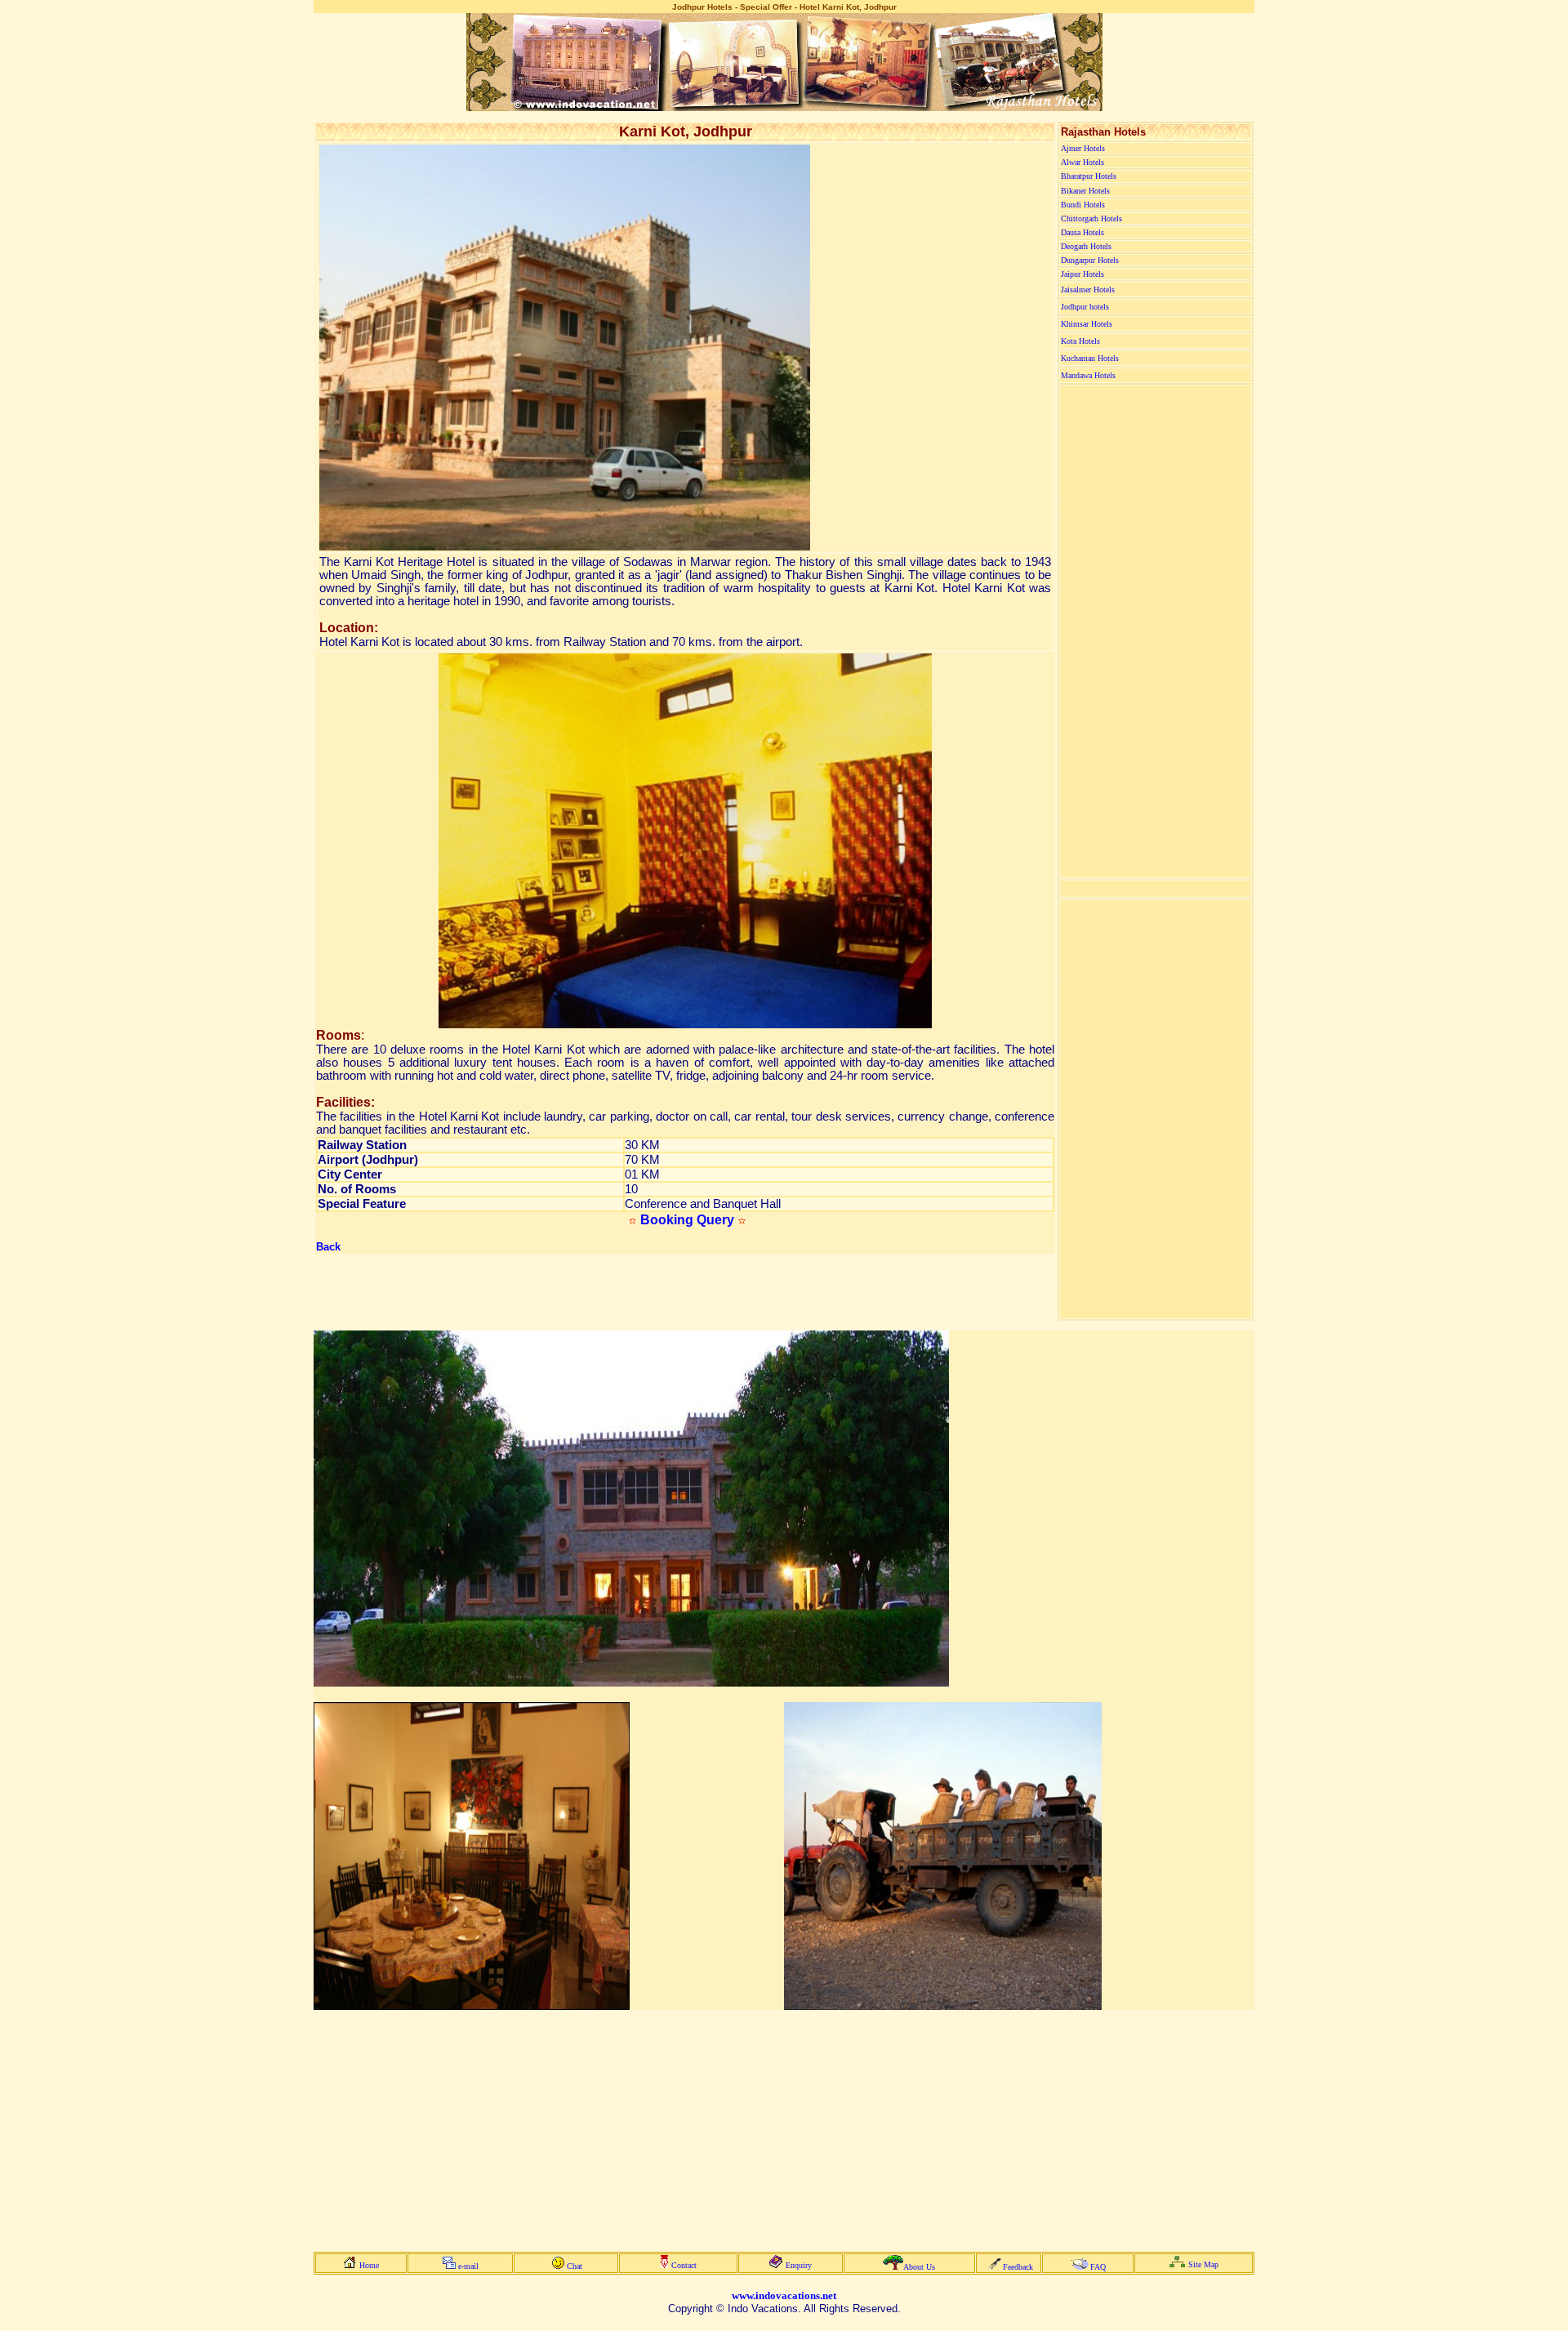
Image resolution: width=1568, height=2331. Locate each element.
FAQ (1098, 2267)
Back (328, 1247)
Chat (575, 2266)
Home (369, 2265)
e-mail (468, 2266)
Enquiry (799, 2265)
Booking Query (687, 1220)
